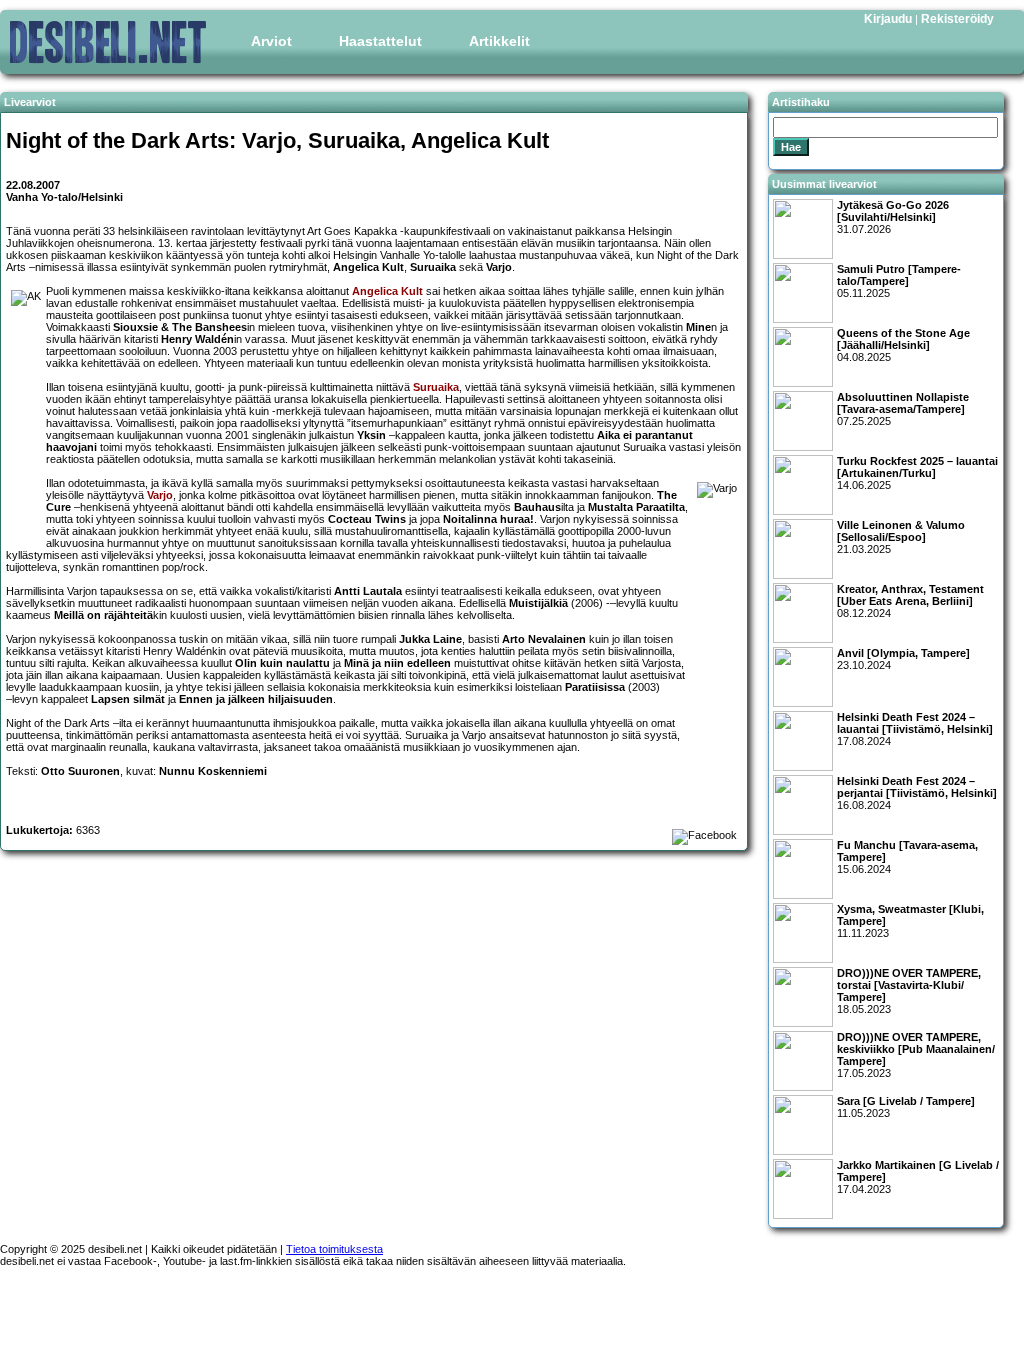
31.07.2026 (893, 217)
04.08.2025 (903, 345)
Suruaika (436, 387)
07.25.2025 (903, 409)
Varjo (160, 495)
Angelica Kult (387, 291)
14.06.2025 (917, 473)
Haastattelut (380, 41)
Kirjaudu (888, 19)
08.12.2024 (910, 601)
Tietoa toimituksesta (334, 1249)
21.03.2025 (901, 537)
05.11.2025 (899, 281)
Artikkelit (499, 41)
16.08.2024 (917, 793)
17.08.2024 (915, 729)
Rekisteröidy (957, 19)
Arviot (271, 41)
